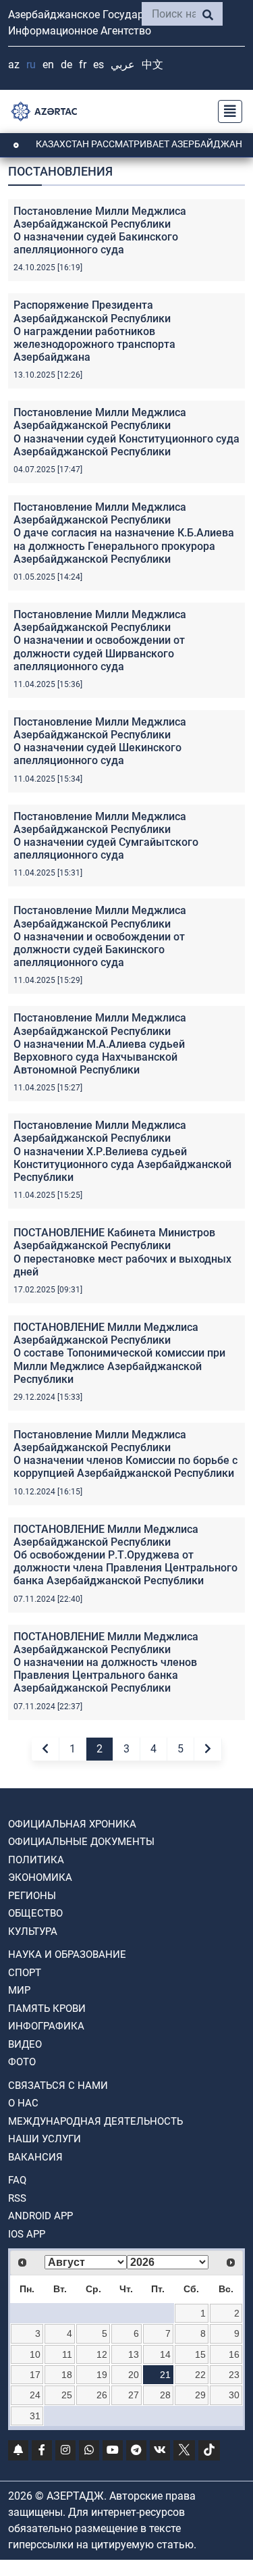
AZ (14, 65)
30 (234, 2395)
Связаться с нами (58, 2086)
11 (67, 2354)
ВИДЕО (25, 2044)
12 (102, 2354)
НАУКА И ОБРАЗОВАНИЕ (67, 1954)
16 (234, 2354)
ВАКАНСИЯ (35, 2157)
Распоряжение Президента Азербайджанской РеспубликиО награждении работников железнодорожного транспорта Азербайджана (94, 331)
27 (134, 2395)
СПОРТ (25, 1973)
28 (165, 2395)
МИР (19, 1990)
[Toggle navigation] (226, 111)
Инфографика (46, 2026)
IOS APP (27, 2234)
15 (200, 2354)
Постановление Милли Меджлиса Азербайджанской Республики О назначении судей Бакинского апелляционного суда (100, 231)
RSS (17, 2198)
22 (200, 2375)
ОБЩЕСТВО (35, 1913)
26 (102, 2395)
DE (66, 65)
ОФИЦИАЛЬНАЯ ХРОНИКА (72, 1824)
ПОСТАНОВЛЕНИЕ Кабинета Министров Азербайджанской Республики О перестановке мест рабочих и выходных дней (122, 1252)
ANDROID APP (40, 2216)
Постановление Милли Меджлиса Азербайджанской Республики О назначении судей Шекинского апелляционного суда (100, 741)
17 (35, 2375)
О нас (23, 2103)
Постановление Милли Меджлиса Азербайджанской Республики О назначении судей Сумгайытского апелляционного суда (106, 836)
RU (31, 65)
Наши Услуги (45, 2139)
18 (67, 2375)
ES (99, 65)
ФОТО (22, 2062)
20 (134, 2375)
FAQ (17, 2180)
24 (35, 2395)
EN (48, 65)
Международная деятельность (95, 2121)
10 (35, 2354)
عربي (123, 65)
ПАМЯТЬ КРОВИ (47, 2009)
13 (134, 2354)
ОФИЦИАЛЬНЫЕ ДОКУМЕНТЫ (81, 1842)
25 (67, 2395)
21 (165, 2375)
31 (35, 2416)
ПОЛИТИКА (36, 1860)
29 (200, 2395)
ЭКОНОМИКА (40, 1877)
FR (83, 65)
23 (234, 2375)
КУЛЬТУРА (33, 1931)
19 (102, 2375)
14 (165, 2354)
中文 (152, 65)
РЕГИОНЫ (32, 1896)
